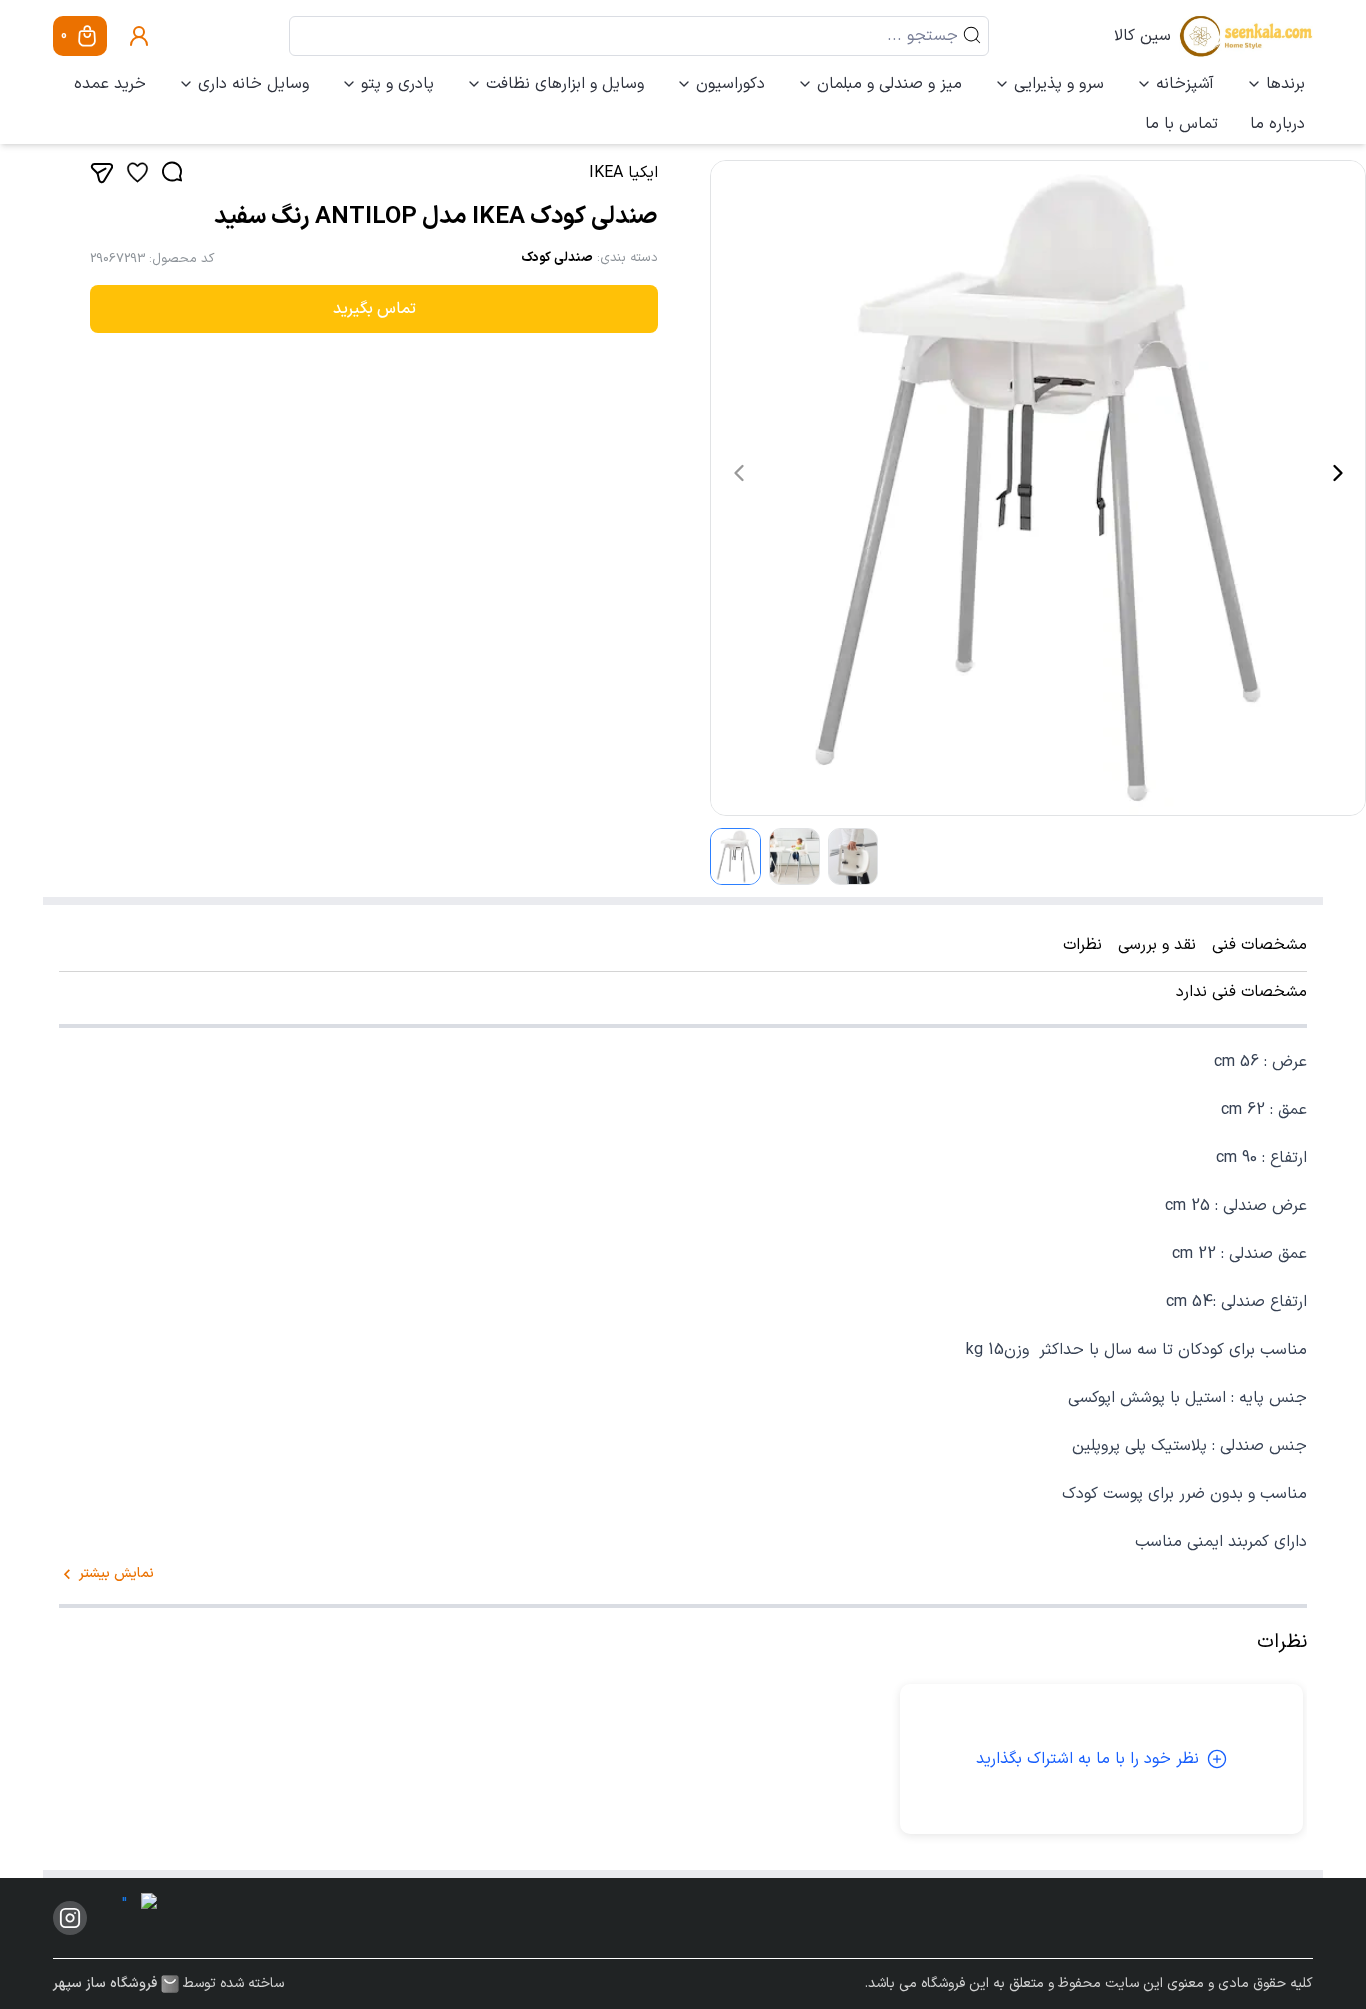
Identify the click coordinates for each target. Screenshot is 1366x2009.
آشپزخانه (1185, 84)
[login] (139, 36)
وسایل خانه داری (253, 84)
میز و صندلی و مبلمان (889, 84)
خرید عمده (110, 84)
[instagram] (70, 1918)
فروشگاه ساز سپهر (105, 1984)
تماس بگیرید (374, 309)
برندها (1285, 84)
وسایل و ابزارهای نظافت (565, 84)
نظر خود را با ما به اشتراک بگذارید (1087, 1759)
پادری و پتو (397, 84)
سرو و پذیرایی (1059, 84)
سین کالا (1142, 36)
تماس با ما (1181, 124)
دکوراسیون (730, 84)
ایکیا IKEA (623, 173)
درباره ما (1277, 124)
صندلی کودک (557, 258)
